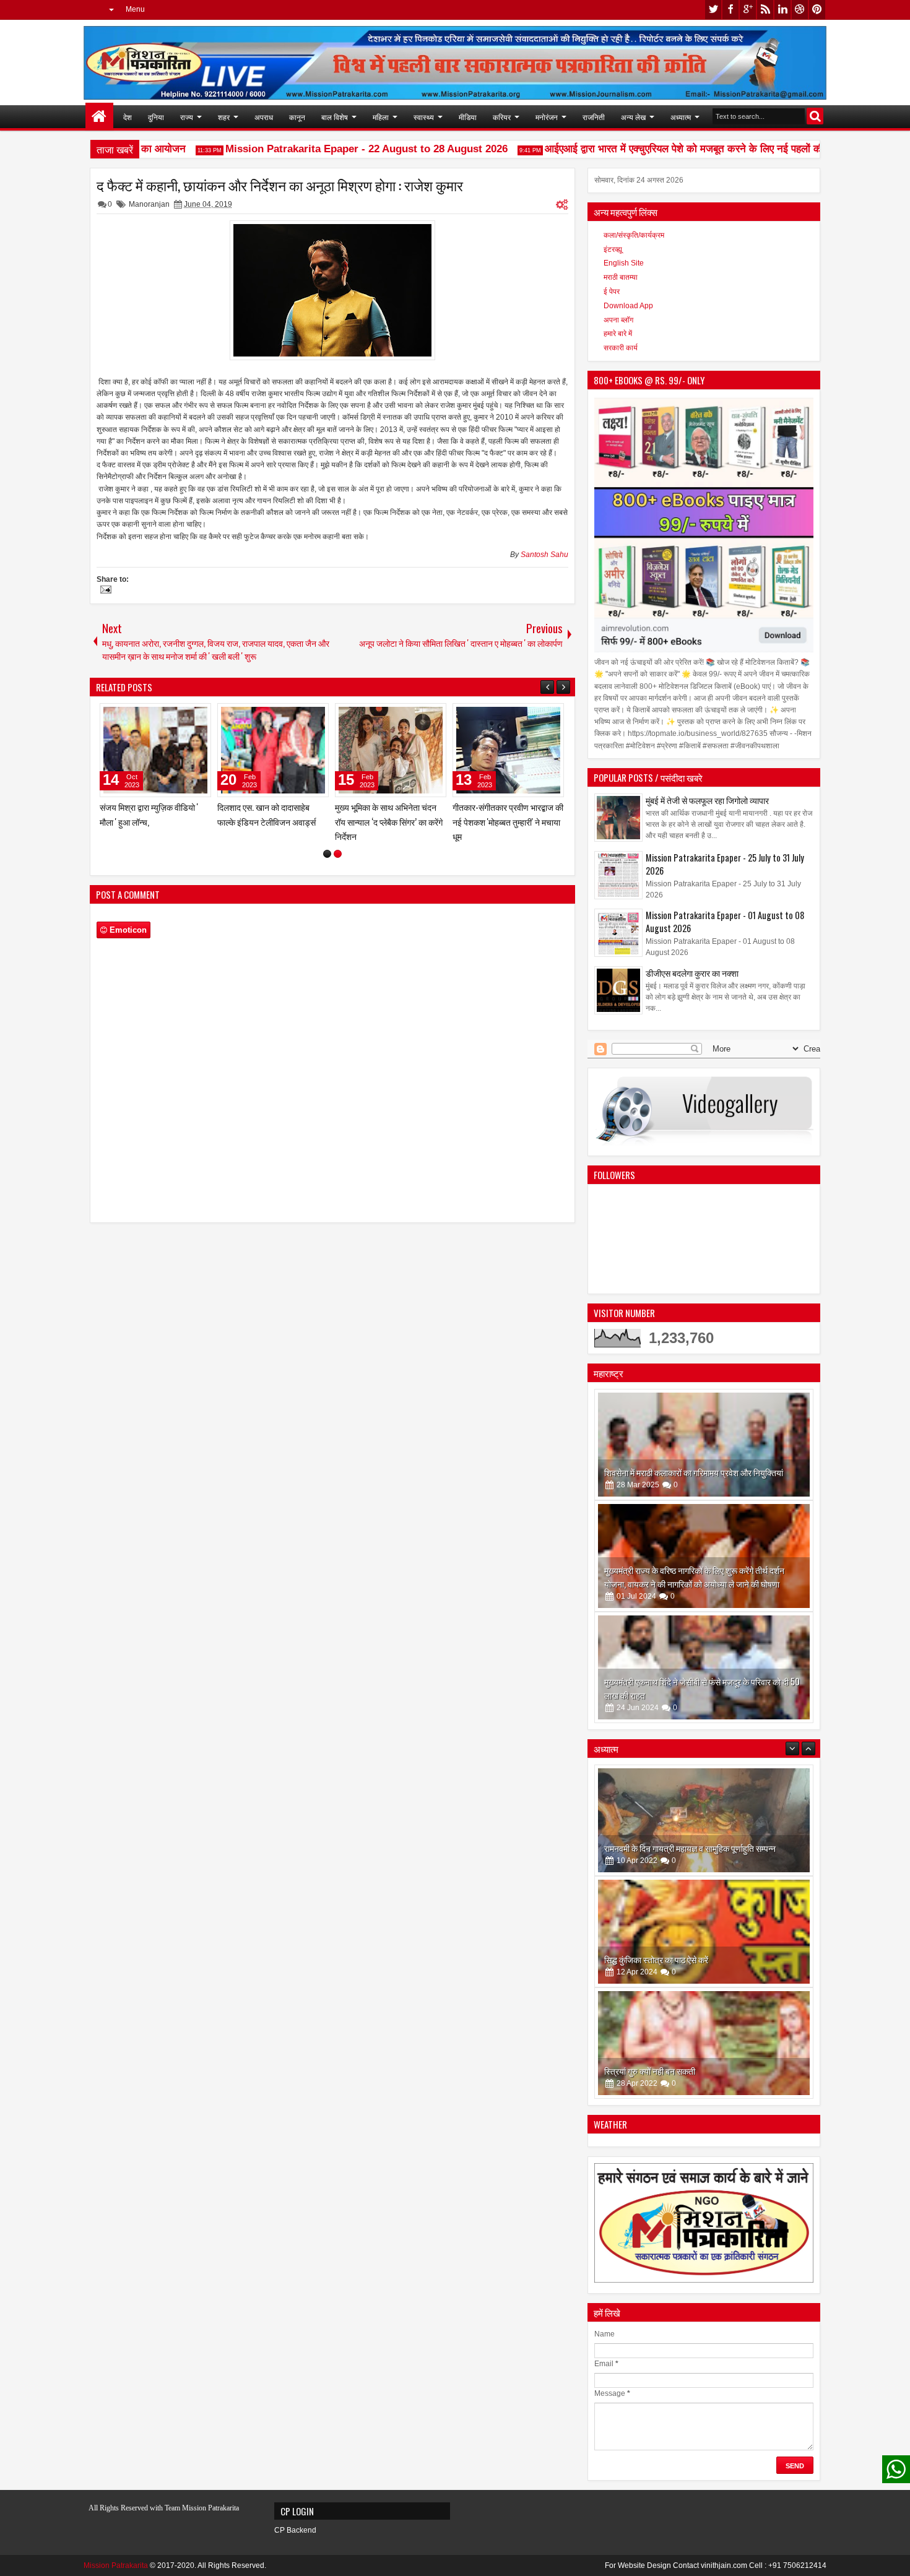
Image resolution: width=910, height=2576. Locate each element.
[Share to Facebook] (170, 715)
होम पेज (99, 117)
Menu (135, 9)
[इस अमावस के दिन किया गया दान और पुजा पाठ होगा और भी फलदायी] (704, 2043)
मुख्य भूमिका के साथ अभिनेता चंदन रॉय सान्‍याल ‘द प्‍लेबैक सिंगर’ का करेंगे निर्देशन (389, 821)
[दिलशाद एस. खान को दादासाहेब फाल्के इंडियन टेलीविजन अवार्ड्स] (273, 750)
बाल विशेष (335, 117)
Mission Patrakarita (116, 2565)
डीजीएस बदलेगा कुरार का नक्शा (692, 973)
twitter (713, 10)
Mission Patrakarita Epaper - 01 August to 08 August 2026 (725, 922)
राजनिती (594, 117)
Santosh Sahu (544, 555)
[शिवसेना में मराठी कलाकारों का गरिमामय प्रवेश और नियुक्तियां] (704, 1445)
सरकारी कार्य (621, 348)
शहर (224, 117)
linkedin (782, 10)
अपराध (264, 117)
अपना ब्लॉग (618, 320)
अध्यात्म (681, 117)
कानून (297, 117)
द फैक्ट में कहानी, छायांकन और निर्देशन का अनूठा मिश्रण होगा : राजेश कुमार (280, 185)
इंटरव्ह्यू (613, 249)
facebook (730, 10)
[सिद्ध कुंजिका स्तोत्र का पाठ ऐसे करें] (704, 1820)
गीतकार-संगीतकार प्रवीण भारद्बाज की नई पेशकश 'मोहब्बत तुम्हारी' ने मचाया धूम (508, 821)
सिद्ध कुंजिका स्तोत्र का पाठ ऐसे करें (656, 1848)
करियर (502, 117)
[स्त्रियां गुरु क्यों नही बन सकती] (704, 1932)
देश (128, 117)
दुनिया (156, 117)
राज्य (187, 117)
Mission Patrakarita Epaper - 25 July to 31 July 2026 (725, 864)
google (748, 10)
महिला (381, 117)
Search (815, 116)
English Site (624, 263)
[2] (338, 854)
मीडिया (468, 117)
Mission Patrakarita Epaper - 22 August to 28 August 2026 (340, 149)
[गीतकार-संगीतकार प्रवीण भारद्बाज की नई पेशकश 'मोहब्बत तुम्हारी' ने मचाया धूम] (508, 750)
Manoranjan (149, 204)
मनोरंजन (547, 117)
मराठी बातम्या (621, 277)
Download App (628, 306)
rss (765, 10)
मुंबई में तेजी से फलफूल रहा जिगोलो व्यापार (707, 800)
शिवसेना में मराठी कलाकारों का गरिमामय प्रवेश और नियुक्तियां (694, 1472)
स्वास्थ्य (424, 117)
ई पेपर (612, 292)
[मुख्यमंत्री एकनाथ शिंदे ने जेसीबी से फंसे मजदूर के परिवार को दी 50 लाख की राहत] (704, 1667)
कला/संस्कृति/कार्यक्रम (634, 235)
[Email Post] (104, 591)
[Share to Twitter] (184, 715)
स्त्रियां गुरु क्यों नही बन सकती (650, 1959)
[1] (327, 854)
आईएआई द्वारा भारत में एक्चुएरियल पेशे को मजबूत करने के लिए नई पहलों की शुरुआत (674, 149)
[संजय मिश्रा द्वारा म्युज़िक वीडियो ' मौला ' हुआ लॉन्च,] (155, 750)
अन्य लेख (633, 117)
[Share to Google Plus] (197, 715)
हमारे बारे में (618, 334)
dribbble (800, 10)
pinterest (817, 10)
